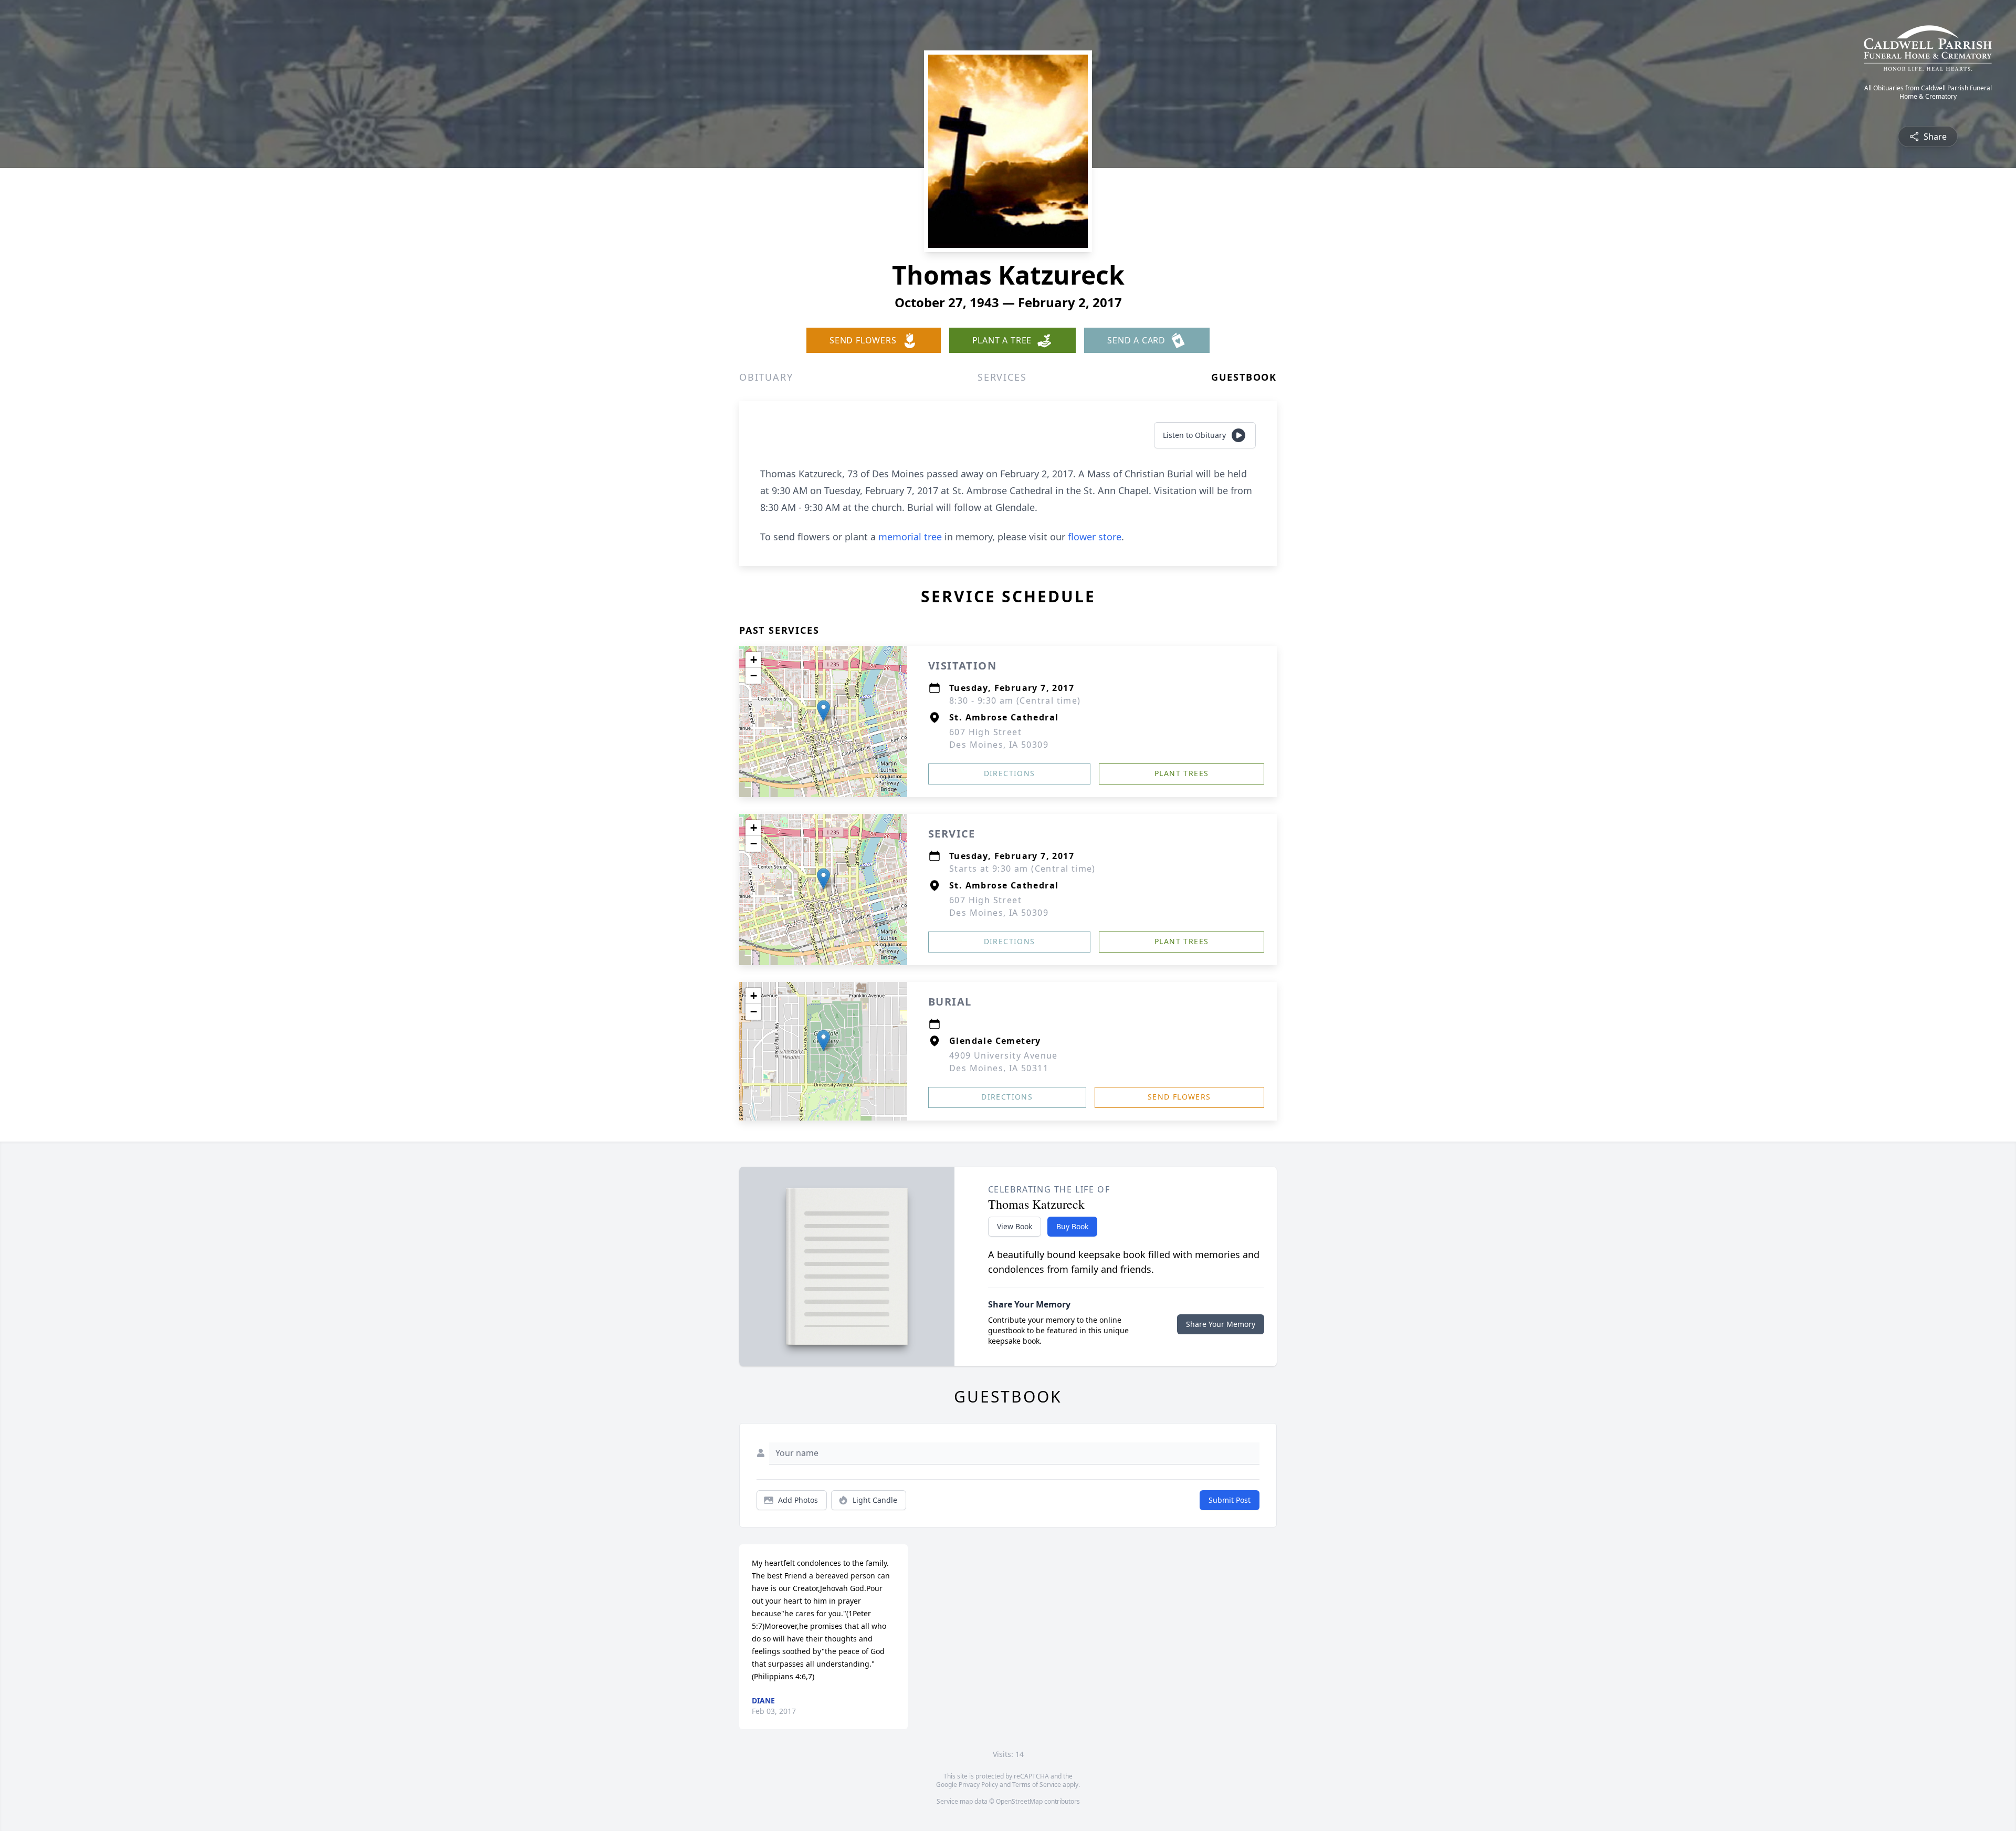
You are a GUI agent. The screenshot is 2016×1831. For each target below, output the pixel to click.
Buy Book (1072, 1226)
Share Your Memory (1221, 1324)
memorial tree (910, 537)
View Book (1015, 1226)
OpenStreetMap (1019, 1801)
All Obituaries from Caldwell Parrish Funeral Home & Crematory (1928, 92)
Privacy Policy (978, 1785)
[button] (823, 711)
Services (1002, 377)
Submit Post (1230, 1500)
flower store (1095, 537)
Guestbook (1244, 377)
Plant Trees (1182, 773)
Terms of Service (1037, 1785)
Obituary (766, 377)
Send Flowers (1179, 1097)
